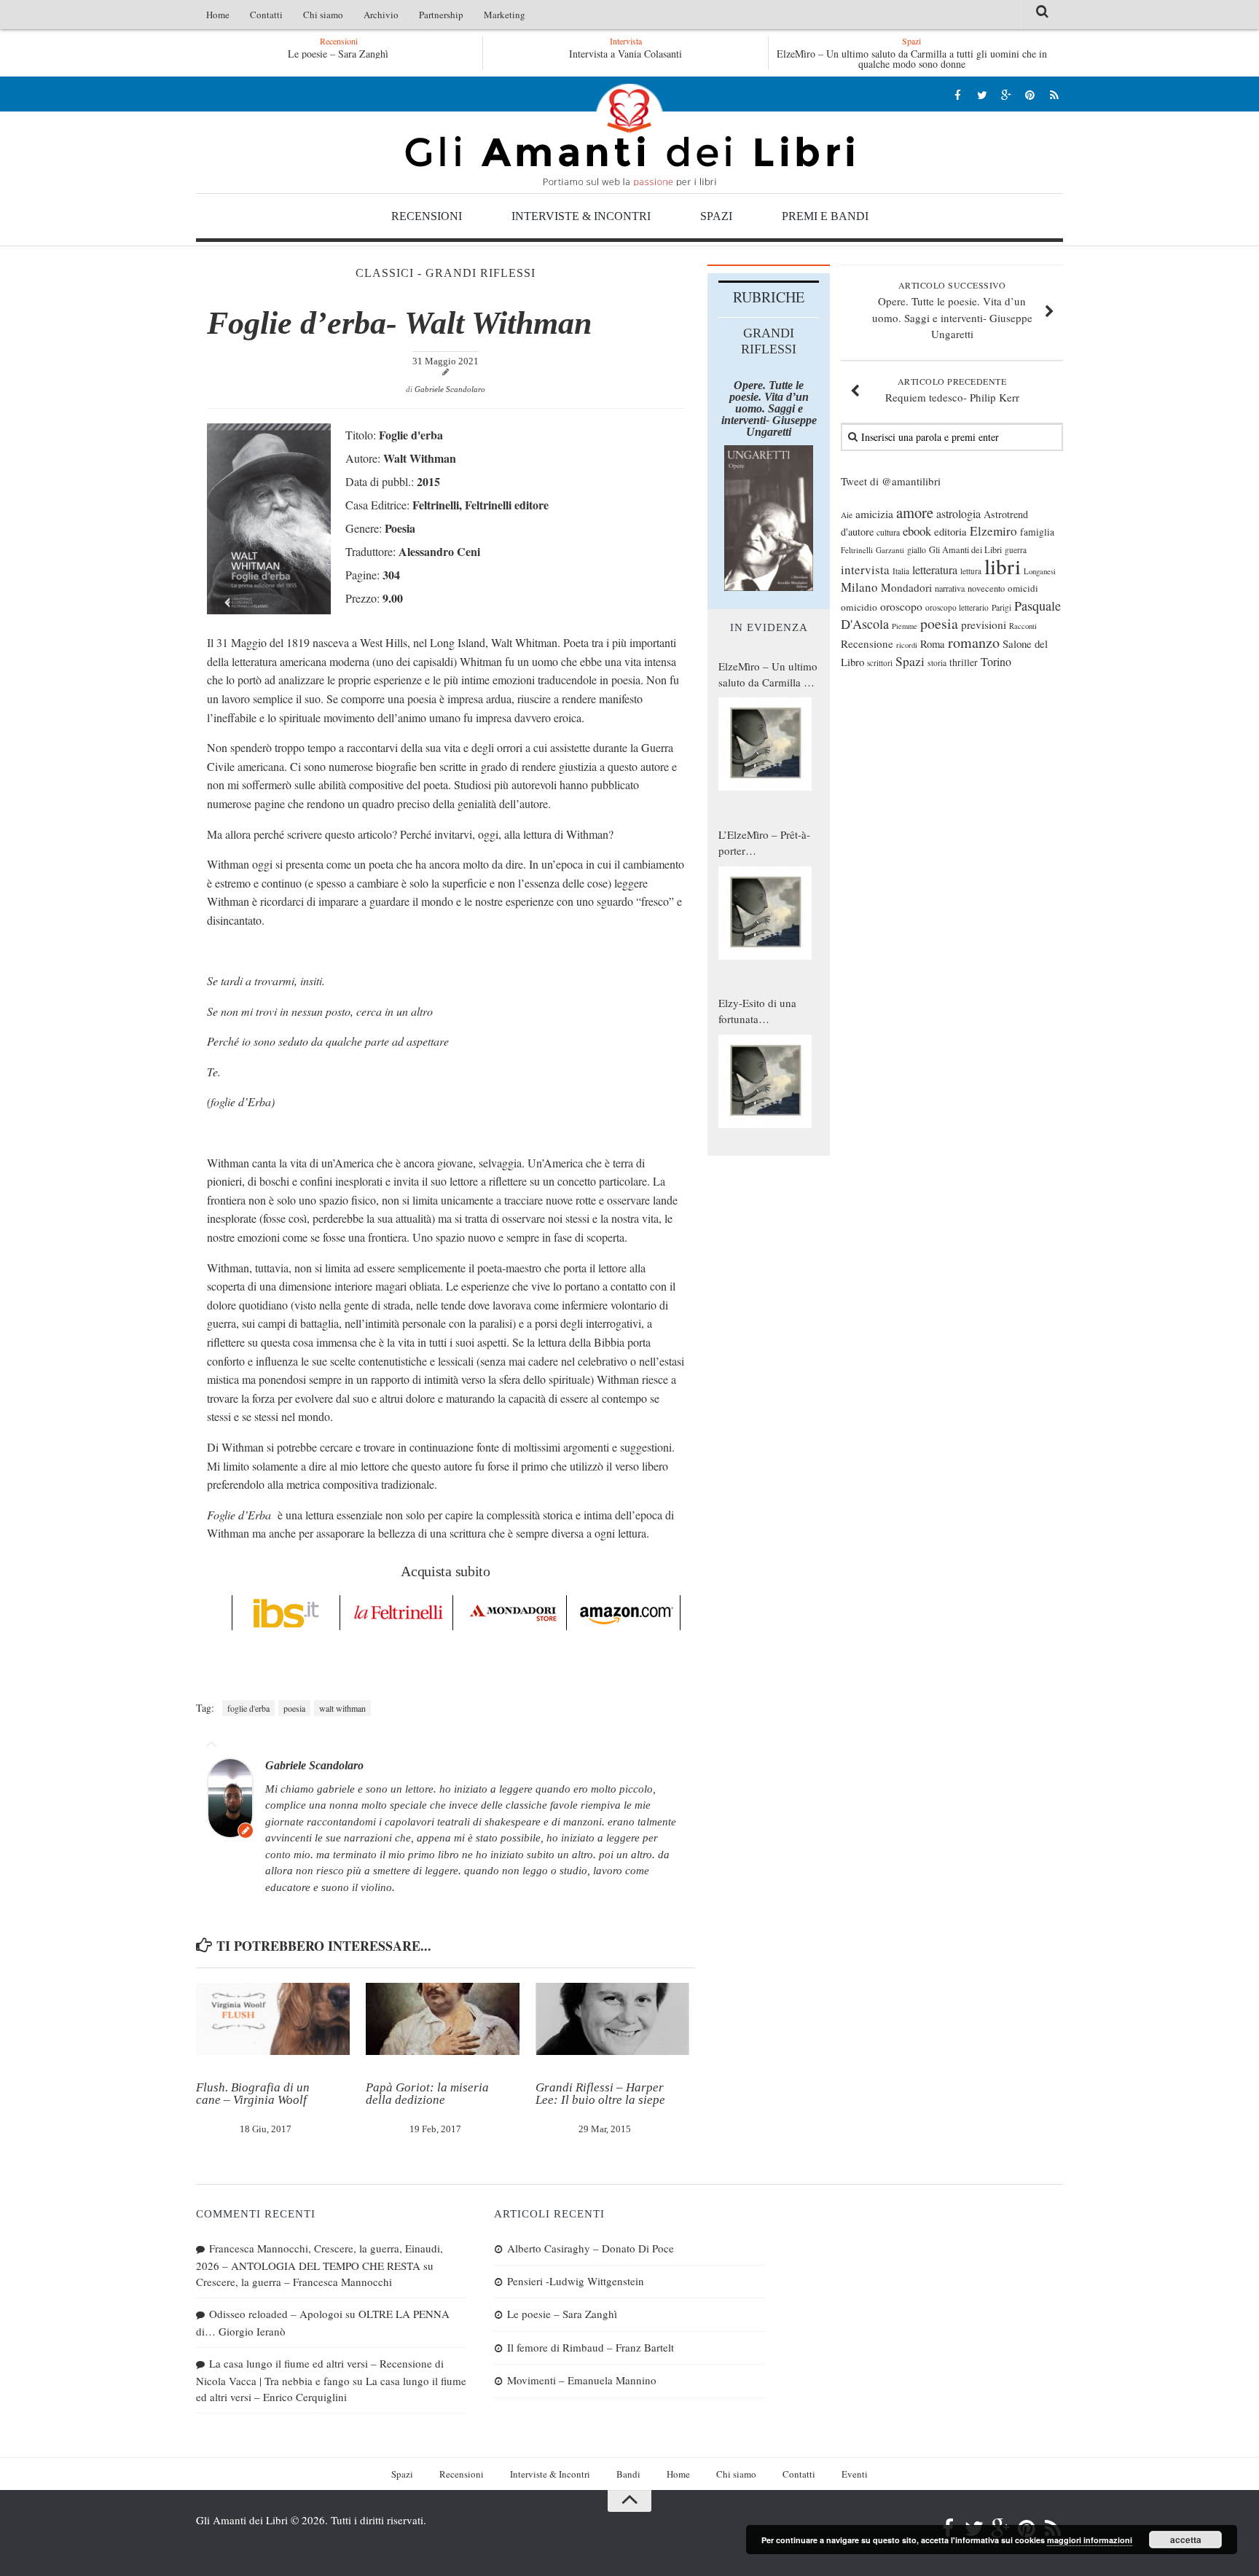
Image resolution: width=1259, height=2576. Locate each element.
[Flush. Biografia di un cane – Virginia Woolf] (273, 2019)
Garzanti (890, 550)
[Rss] (1054, 94)
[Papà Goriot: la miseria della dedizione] (443, 2019)
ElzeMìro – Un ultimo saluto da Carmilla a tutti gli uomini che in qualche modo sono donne (912, 59)
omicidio (859, 607)
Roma (933, 643)
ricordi (907, 645)
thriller (964, 662)
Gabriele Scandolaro (450, 389)
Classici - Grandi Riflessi (446, 273)
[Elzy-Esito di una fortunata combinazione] (765, 1081)
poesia (294, 1708)
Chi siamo (323, 15)
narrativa (950, 588)
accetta (1186, 2540)
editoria (950, 531)
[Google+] (1006, 94)
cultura (888, 532)
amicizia (874, 514)
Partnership (441, 15)
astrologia (958, 514)
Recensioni (427, 216)
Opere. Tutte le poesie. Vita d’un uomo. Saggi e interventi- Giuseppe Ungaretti (769, 408)
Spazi (716, 216)
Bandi (628, 2474)
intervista (865, 569)
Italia (901, 571)
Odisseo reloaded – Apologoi (276, 2314)
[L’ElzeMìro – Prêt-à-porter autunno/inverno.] (765, 913)
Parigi (1001, 607)
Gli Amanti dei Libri (629, 135)
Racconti (1023, 626)
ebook (917, 531)
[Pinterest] (1030, 94)
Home (218, 15)
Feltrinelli (857, 550)
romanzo (974, 642)
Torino (996, 662)
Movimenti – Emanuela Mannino (582, 2380)
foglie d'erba (248, 1708)
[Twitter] (982, 94)
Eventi (855, 2474)
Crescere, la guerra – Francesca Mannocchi (294, 2282)
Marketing (505, 15)
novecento (986, 588)
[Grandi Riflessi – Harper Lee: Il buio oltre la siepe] (612, 2019)
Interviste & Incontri (581, 216)
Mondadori (906, 587)
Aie (847, 515)
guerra (1016, 550)
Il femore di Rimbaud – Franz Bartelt (591, 2347)
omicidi (1023, 588)
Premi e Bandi (825, 216)
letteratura (935, 570)
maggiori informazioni (1090, 2540)
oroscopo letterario (957, 607)
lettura (971, 571)
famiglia (1037, 532)
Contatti (266, 15)
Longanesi (1040, 571)
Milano (859, 587)
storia (937, 663)
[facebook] (958, 94)
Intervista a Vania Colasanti (625, 54)
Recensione (867, 643)
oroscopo (901, 606)
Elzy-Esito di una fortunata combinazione (757, 1011)
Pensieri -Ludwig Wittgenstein (576, 2281)
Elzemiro (993, 531)
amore (915, 512)
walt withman (342, 1708)
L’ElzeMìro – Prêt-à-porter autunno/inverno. (764, 843)
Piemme (905, 626)
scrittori (880, 663)
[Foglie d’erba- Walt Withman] (269, 610)
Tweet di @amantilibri (891, 481)
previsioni (984, 625)
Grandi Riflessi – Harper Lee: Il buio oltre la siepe (600, 2094)
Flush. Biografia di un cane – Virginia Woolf (253, 2094)
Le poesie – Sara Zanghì (562, 2314)
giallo (917, 550)
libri (1003, 566)
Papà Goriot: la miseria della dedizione (427, 2094)
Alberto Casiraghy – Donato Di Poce (416, 54)
